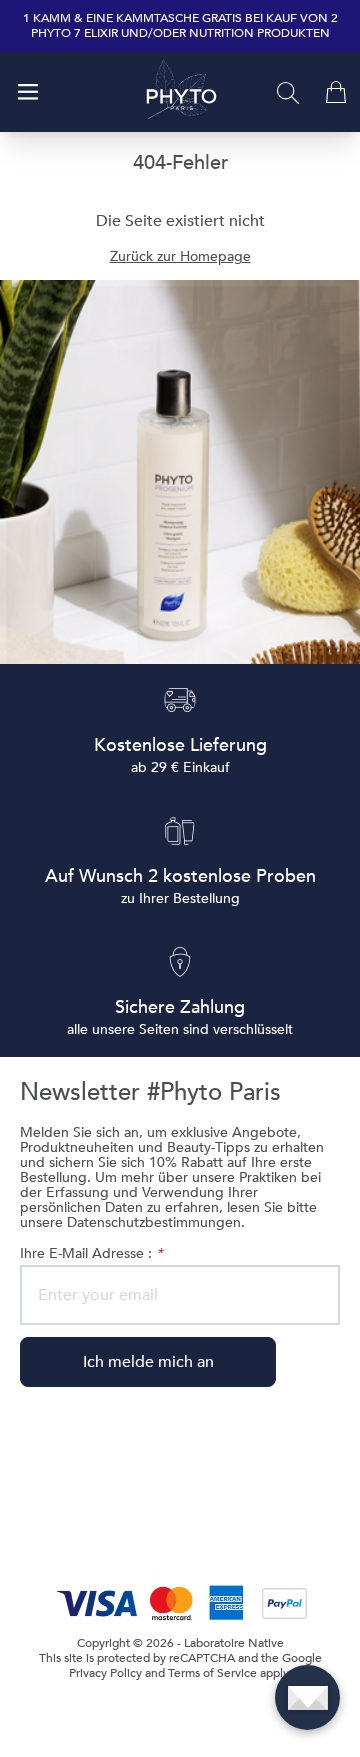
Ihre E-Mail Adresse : (91, 1253)
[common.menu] (28, 92)
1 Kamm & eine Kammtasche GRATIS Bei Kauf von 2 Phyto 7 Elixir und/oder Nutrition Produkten (180, 26)
